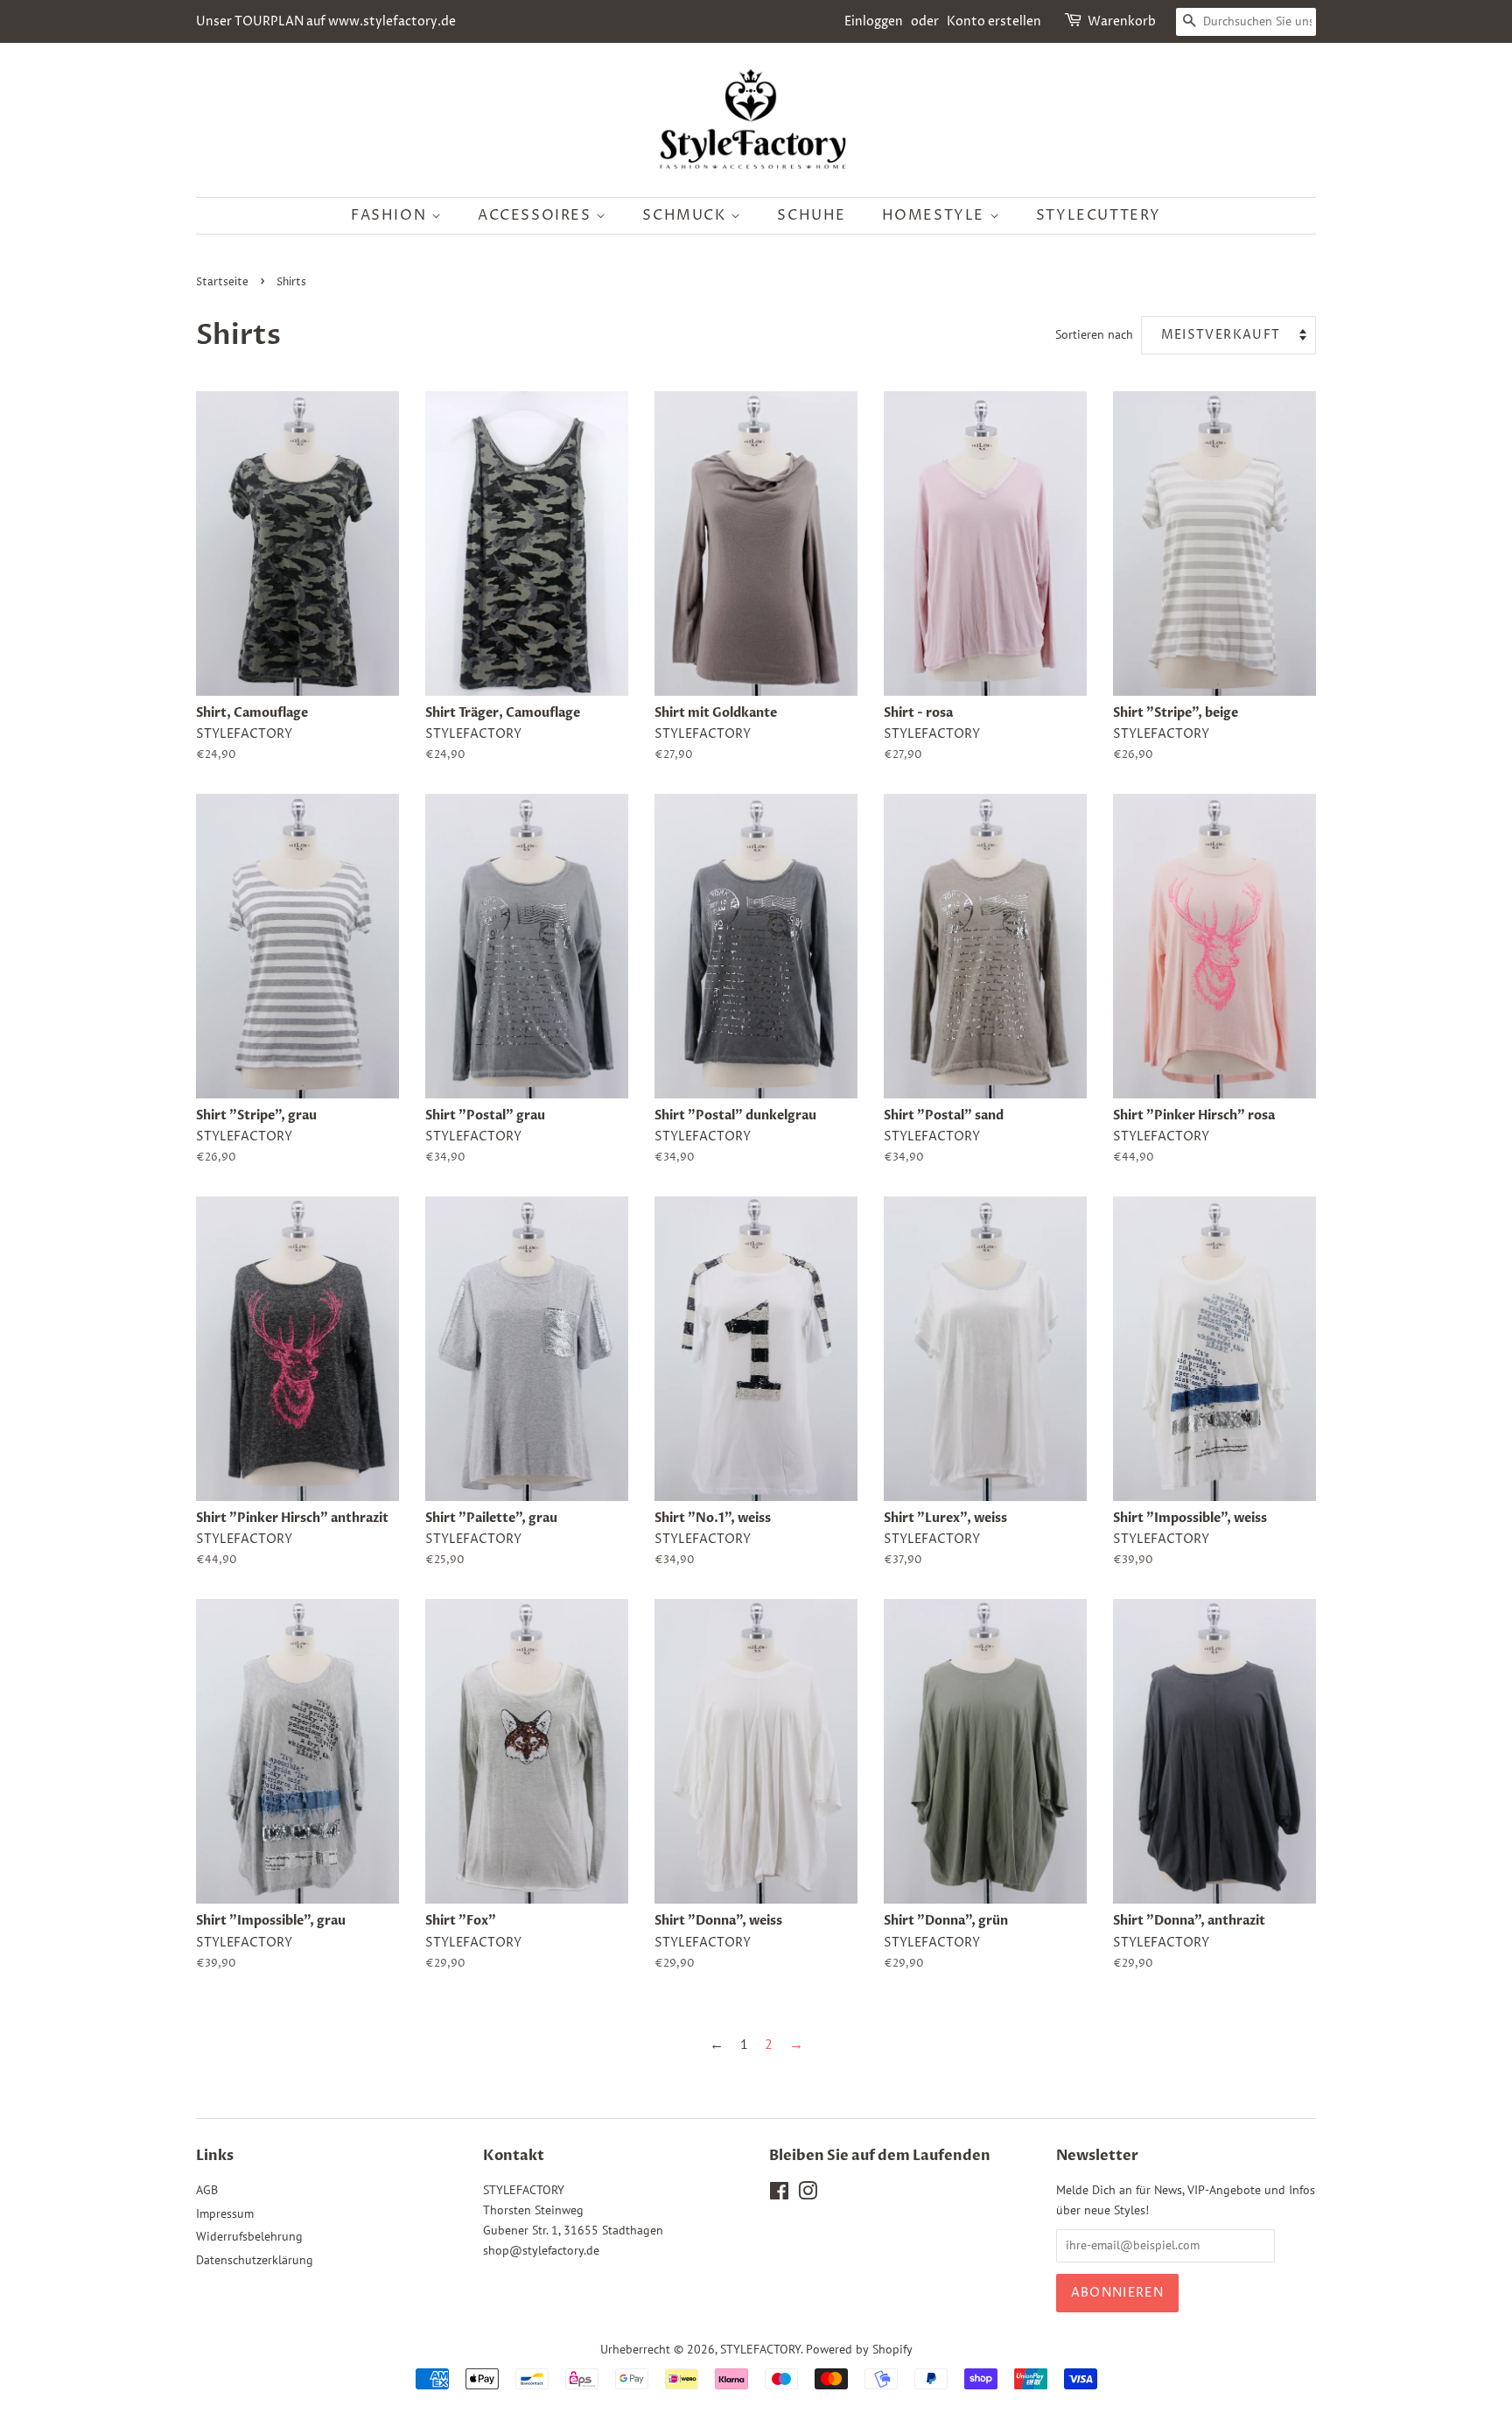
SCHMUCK (686, 215)
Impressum (225, 2213)
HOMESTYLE (936, 215)
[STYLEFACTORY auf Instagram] (808, 2194)
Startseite (222, 282)
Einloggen (874, 21)
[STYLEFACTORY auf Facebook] (779, 2194)
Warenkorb (1122, 21)
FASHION (391, 215)
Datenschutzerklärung (255, 2260)
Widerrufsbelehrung (249, 2236)
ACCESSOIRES (537, 215)
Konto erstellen (994, 21)
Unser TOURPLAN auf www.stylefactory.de (326, 21)
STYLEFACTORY (760, 2349)
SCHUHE (812, 215)
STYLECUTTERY (1099, 215)
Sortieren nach (1094, 334)
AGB (207, 2190)
